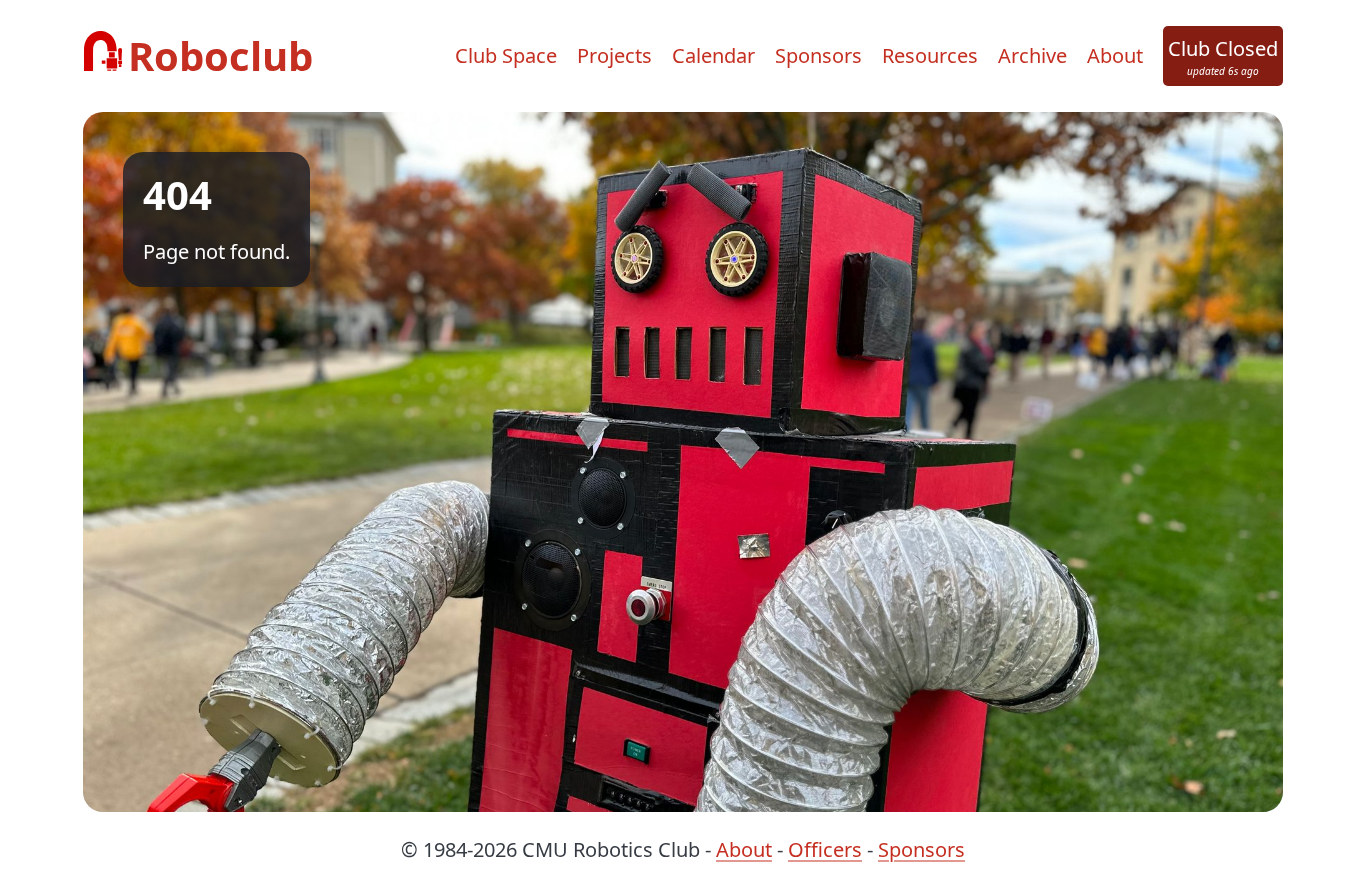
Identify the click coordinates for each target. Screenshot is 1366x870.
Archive (1032, 55)
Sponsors (818, 55)
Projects (614, 55)
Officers (825, 849)
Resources (930, 55)
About (1115, 55)
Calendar (713, 55)
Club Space (506, 55)
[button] (1223, 56)
